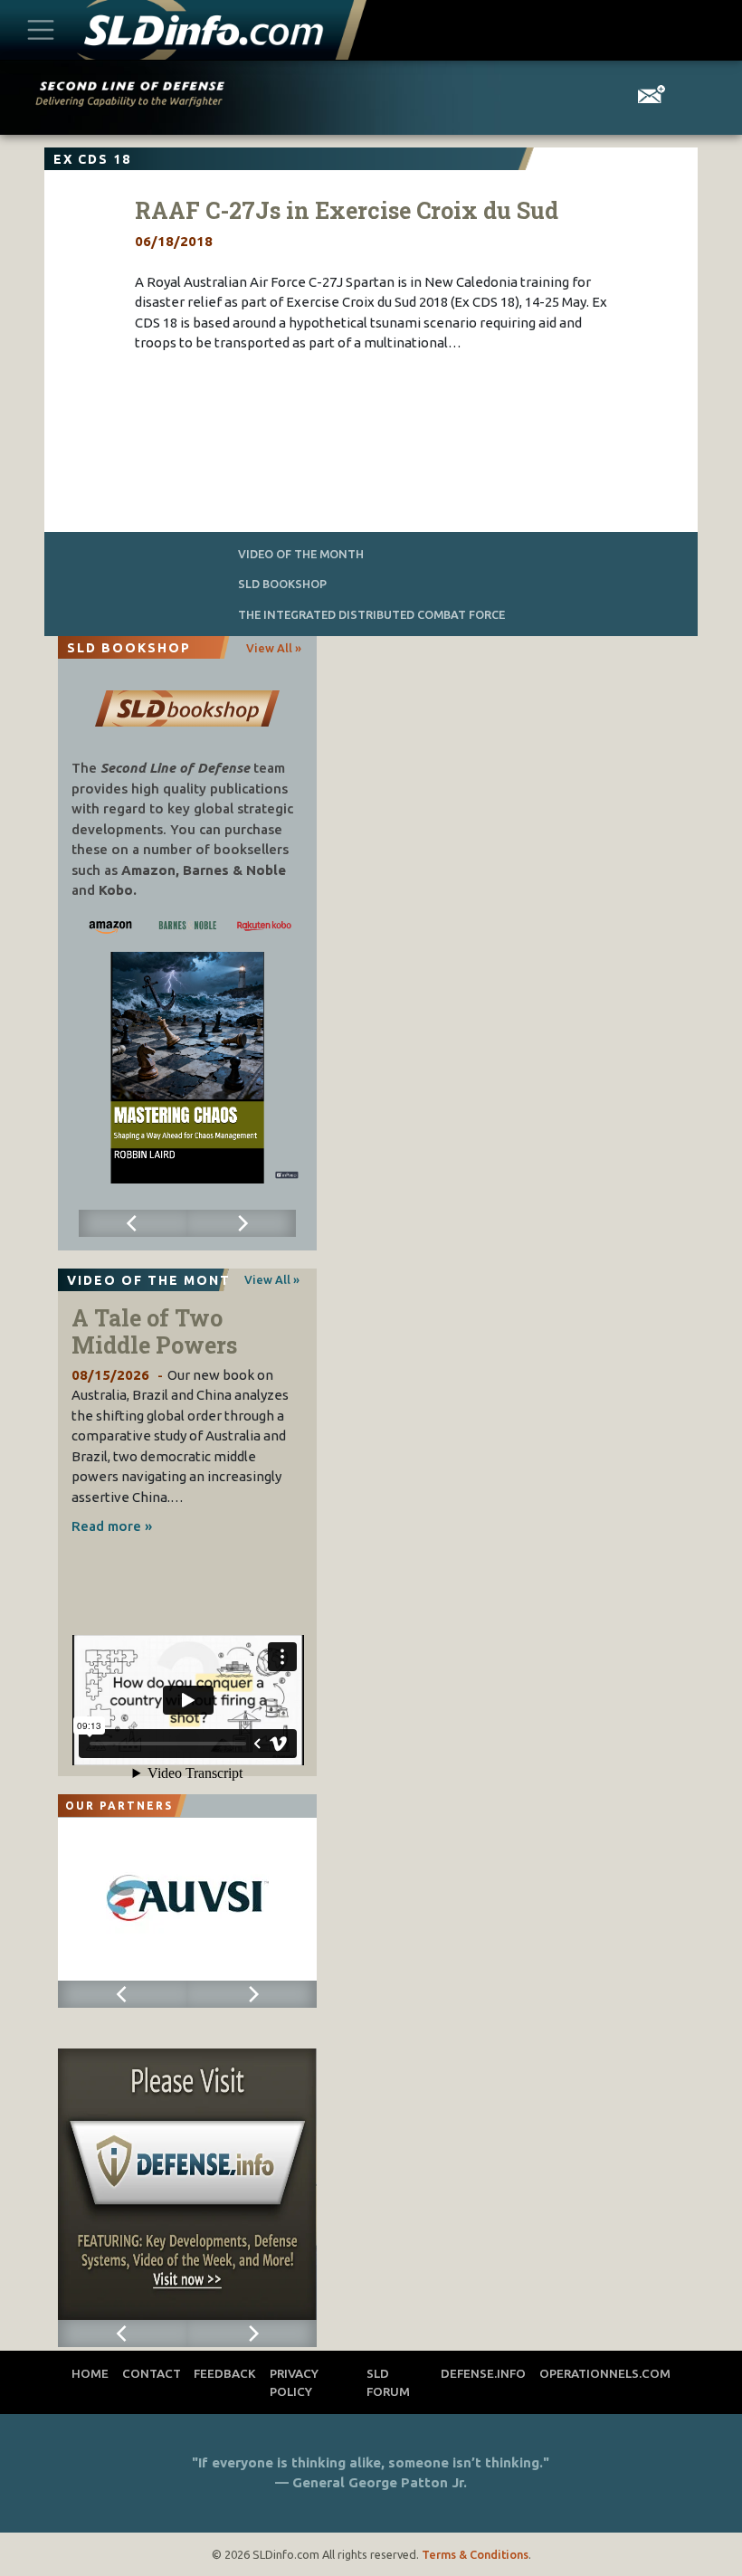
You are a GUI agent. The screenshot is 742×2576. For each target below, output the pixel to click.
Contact (152, 2373)
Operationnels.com (605, 2373)
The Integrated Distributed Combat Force (371, 614)
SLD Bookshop (282, 584)
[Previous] (133, 1223)
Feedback (225, 2373)
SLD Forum (388, 2382)
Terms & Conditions (475, 2554)
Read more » (112, 1526)
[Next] (242, 1223)
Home (90, 2373)
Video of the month (301, 554)
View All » (274, 648)
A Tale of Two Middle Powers (154, 1331)
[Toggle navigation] (41, 29)
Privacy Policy (294, 2382)
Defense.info (483, 2373)
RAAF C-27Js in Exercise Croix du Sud (347, 210)
